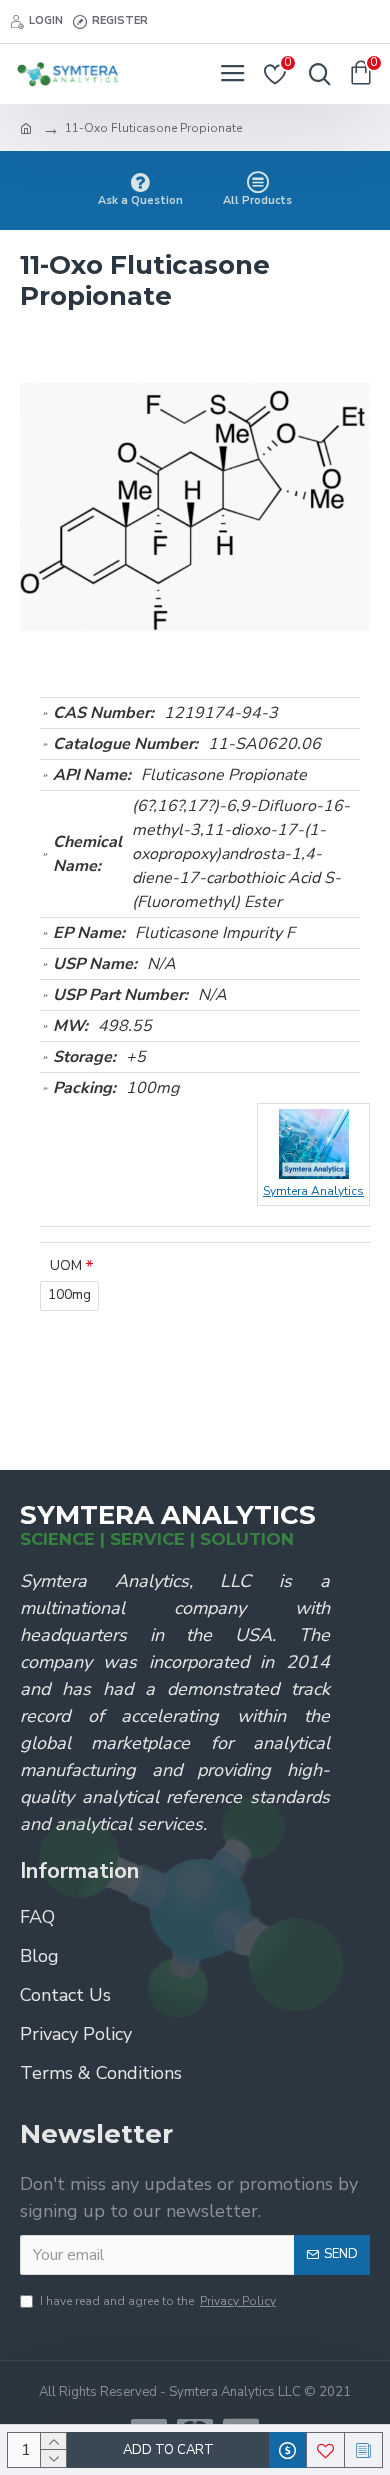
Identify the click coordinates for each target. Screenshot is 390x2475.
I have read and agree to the (158, 2301)
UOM (66, 1265)
